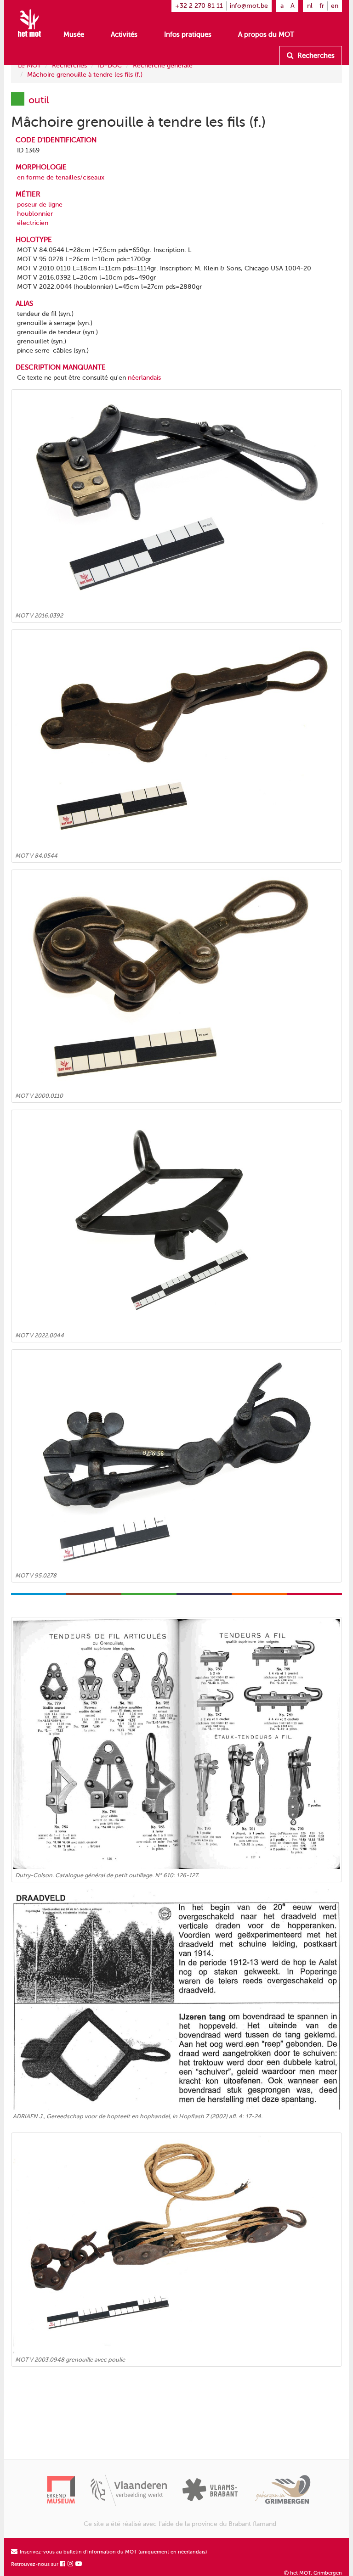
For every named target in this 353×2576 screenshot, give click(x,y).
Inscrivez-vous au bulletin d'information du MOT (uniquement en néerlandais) (113, 2552)
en (335, 6)
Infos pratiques (188, 34)
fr (322, 6)
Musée (74, 34)
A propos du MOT (266, 34)
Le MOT (29, 65)
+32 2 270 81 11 (199, 6)
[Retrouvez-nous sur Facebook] (63, 2564)
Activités (124, 34)
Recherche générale (163, 65)
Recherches (315, 56)
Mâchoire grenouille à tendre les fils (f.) (85, 75)
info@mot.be (249, 6)
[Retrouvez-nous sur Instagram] (71, 2564)
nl (310, 6)
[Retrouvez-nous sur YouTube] (79, 2564)
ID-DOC (110, 65)
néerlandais (144, 378)
